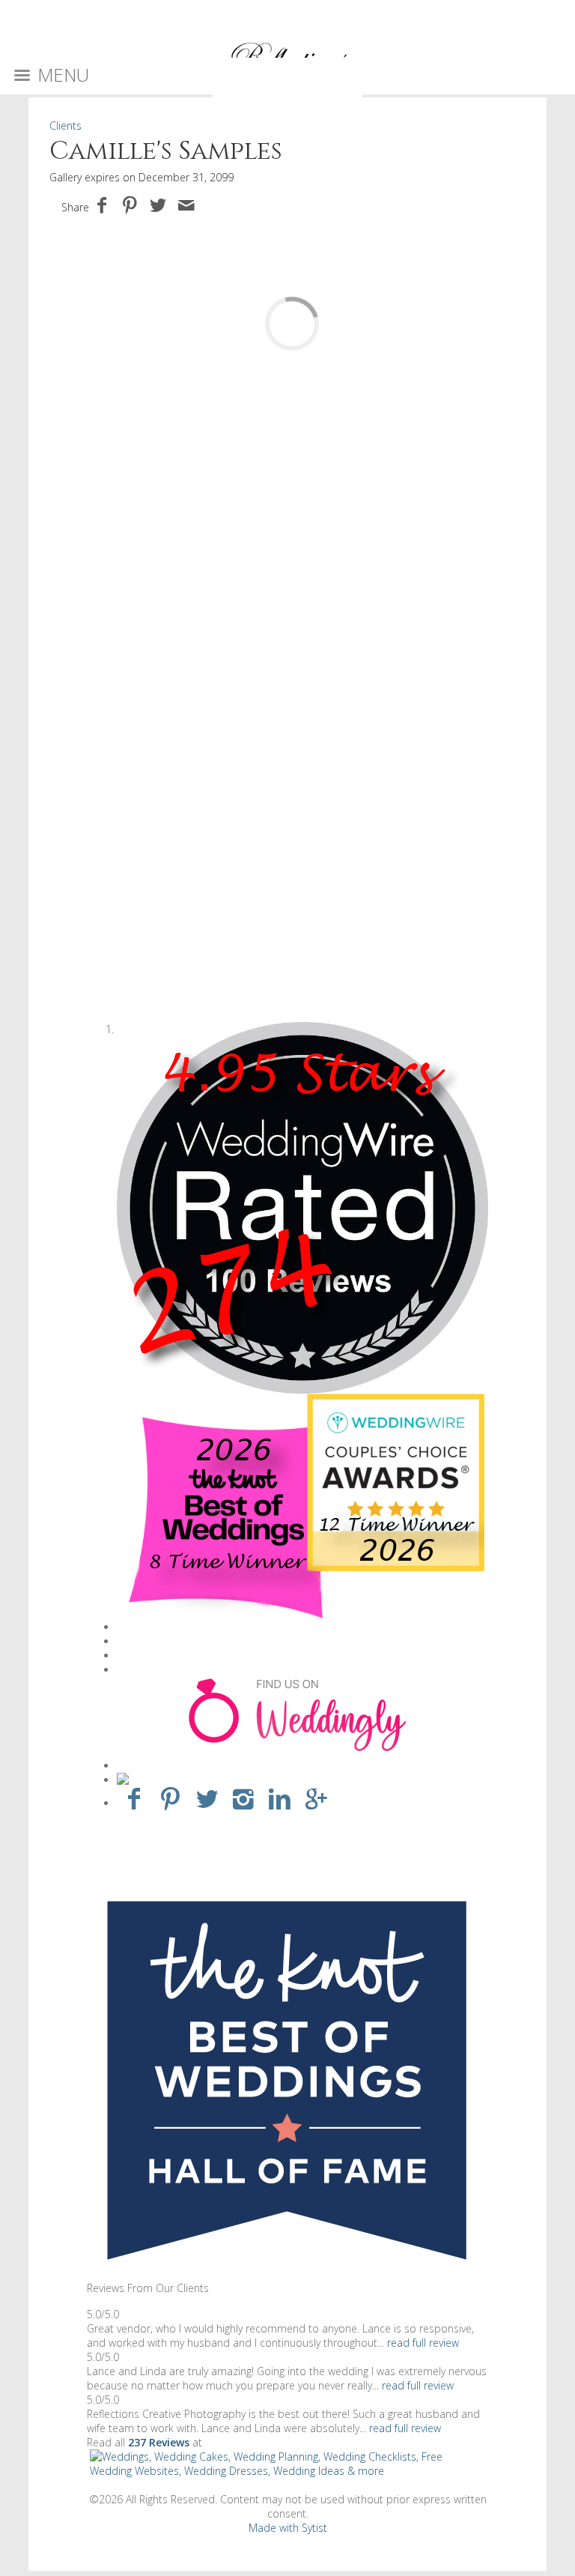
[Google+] (316, 1798)
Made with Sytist (288, 2528)
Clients (66, 126)
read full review (423, 2343)
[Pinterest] (170, 1798)
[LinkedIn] (280, 1798)
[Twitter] (207, 1798)
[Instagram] (244, 1798)
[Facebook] (134, 1798)
